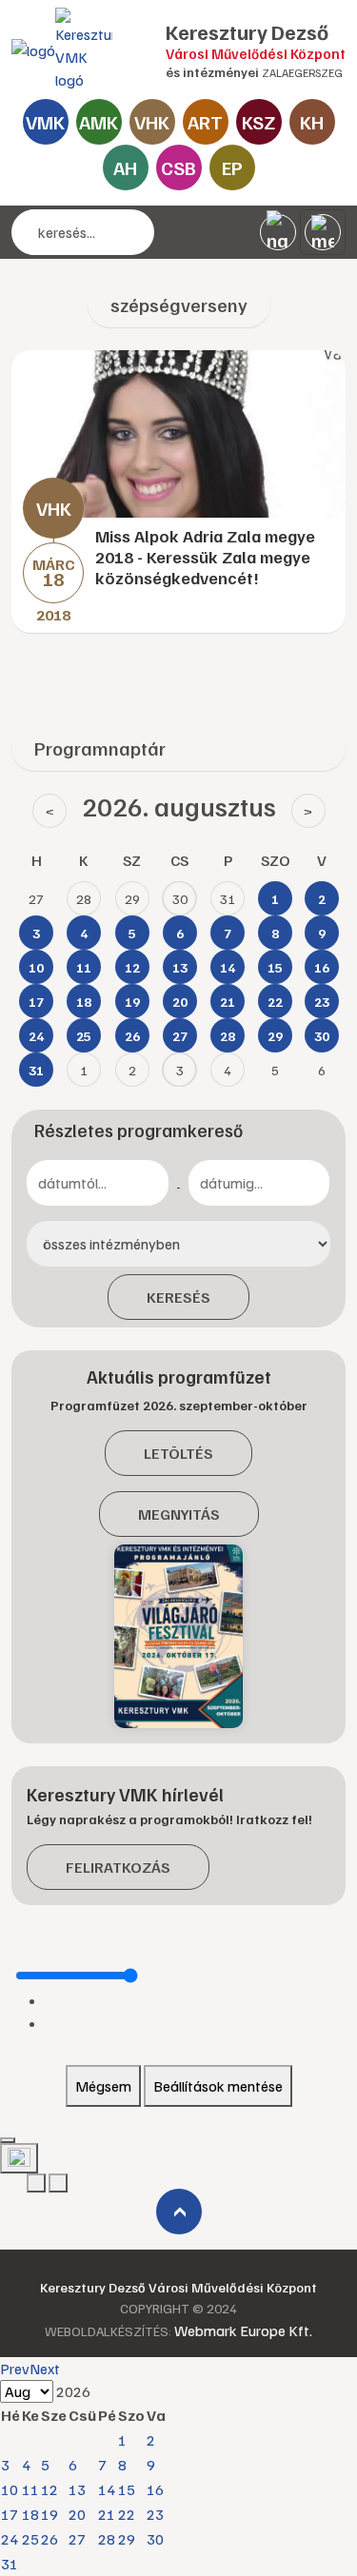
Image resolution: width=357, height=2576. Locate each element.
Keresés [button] (178, 1297)
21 (107, 2514)
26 (50, 2539)
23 (155, 2514)
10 (10, 2489)
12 (50, 2489)
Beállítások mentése (218, 2086)
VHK (152, 122)
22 (127, 2514)
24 (10, 2539)
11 (30, 2489)
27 (77, 2539)
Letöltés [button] (178, 1453)
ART (205, 122)
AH (125, 167)
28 (107, 2539)
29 (127, 2539)
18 (30, 2514)
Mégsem (103, 2086)
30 (155, 2539)
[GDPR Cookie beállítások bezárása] (8, 2140)
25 (30, 2539)
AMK (99, 122)
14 (107, 2489)
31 (10, 2564)
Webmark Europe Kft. (243, 2330)
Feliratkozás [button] (118, 1867)
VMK (45, 122)
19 (50, 2514)
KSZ (258, 122)
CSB (178, 167)
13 (77, 2489)
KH (312, 122)
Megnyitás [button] (179, 1514)
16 (155, 2489)
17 (10, 2514)
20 (77, 2514)
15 (127, 2489)
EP (232, 167)
